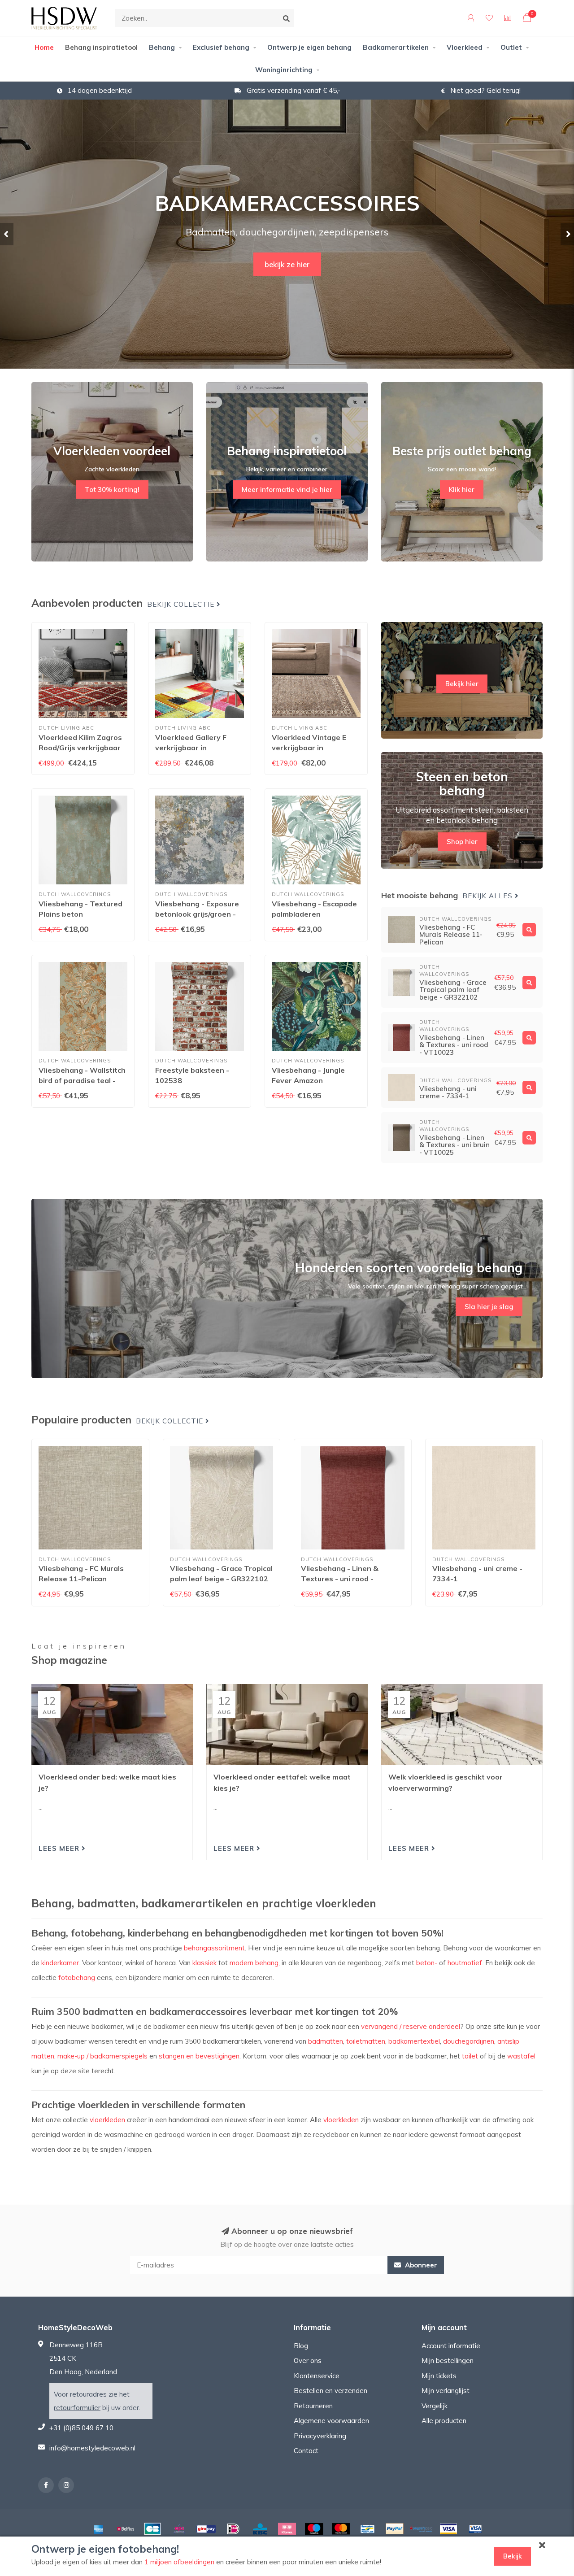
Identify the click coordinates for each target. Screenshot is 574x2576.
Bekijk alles (489, 896)
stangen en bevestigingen (199, 2056)
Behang (162, 47)
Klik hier (462, 490)
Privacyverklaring (320, 2436)
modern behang (254, 1963)
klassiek (204, 1963)
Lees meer (60, 1848)
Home (44, 47)
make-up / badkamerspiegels (102, 2056)
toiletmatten (366, 2041)
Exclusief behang (221, 47)
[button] (7, 234)
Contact (306, 2451)
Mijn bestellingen (448, 2361)
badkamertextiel (414, 2041)
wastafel (521, 2056)
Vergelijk (435, 2406)
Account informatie (451, 2346)
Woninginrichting (284, 70)
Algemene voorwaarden (331, 2421)
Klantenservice (317, 2376)
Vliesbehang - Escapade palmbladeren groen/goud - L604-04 (314, 914)
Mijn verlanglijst (446, 2391)
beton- (427, 1963)
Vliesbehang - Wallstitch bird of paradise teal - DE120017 (82, 1080)
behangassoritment (214, 1948)
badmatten (326, 2041)
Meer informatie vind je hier (287, 490)
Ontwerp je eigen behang (309, 47)
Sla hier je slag (489, 1307)
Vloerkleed (465, 47)
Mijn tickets (439, 2376)
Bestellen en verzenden (330, 2391)
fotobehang (77, 1978)
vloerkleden (107, 2120)
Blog (301, 2346)
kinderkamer (60, 1963)
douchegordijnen (469, 2041)
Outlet (511, 47)
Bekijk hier (462, 684)
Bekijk (513, 2556)
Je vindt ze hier (287, 275)
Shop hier (462, 842)
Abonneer (420, 2265)
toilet (470, 2056)
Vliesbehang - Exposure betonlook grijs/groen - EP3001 (197, 914)
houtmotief (465, 1963)
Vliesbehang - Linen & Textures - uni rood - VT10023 (340, 1579)
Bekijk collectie (182, 605)
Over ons (308, 2361)
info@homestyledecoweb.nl (92, 2448)
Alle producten (444, 2421)
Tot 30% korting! (112, 490)
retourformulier (77, 2408)
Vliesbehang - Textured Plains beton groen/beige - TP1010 (80, 914)
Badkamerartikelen (396, 47)
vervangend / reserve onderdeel (411, 2026)
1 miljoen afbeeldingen (179, 2562)
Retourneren (313, 2406)
